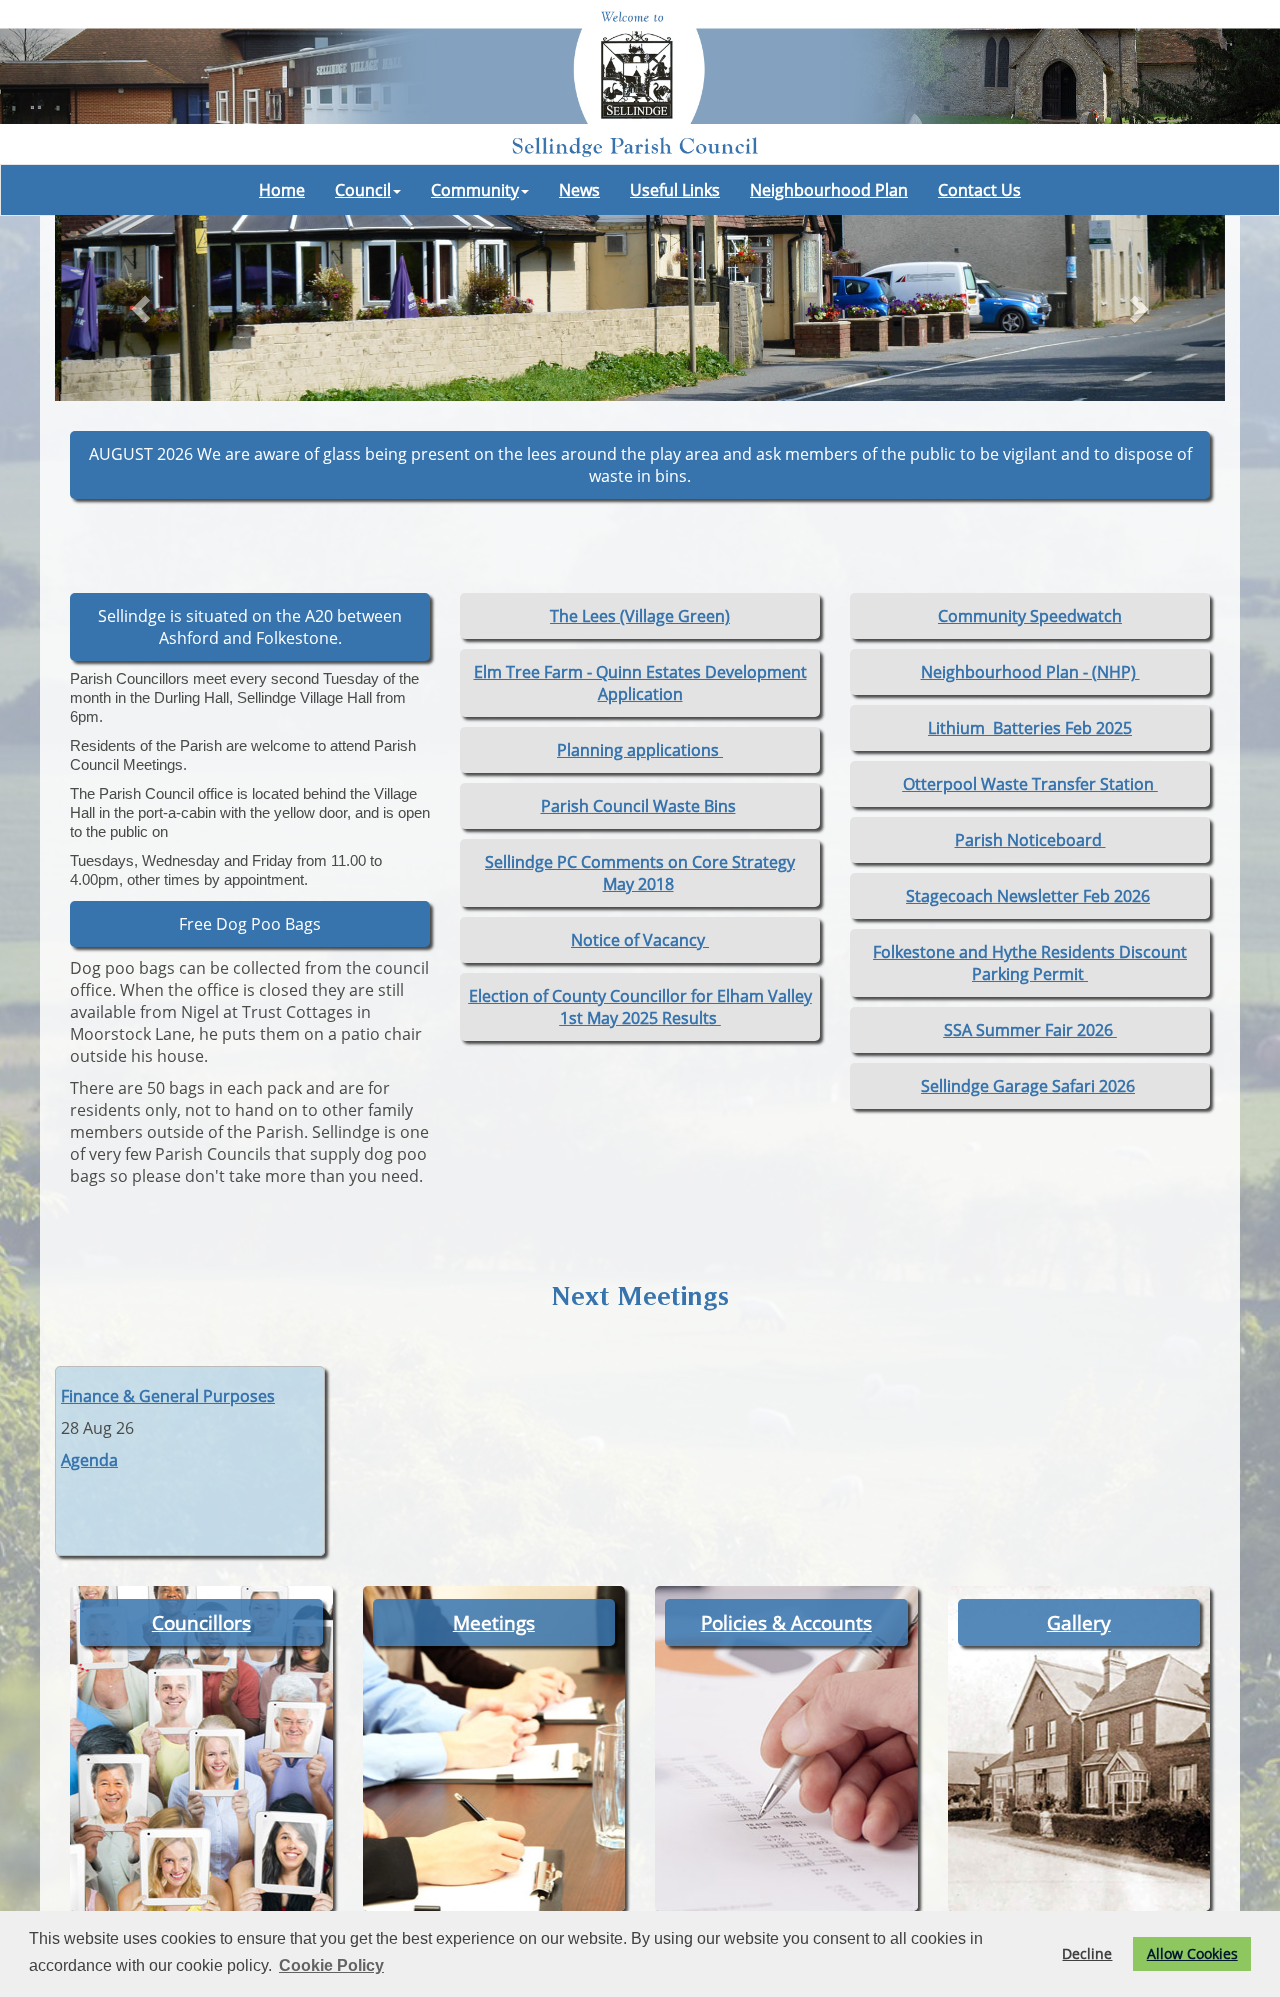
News (579, 190)
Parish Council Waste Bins (638, 806)
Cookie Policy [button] (331, 1965)
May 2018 (638, 884)
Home (282, 190)
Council (363, 190)
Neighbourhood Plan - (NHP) (1030, 672)
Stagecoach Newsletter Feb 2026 (1028, 896)
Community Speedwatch (1030, 616)
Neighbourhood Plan (829, 190)
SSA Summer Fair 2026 (1030, 1030)
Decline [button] (1087, 1953)
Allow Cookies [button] (1192, 1953)
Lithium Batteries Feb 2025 (1030, 728)
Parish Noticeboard (1030, 840)
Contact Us (979, 190)
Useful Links (675, 190)
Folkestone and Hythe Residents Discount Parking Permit (1030, 963)
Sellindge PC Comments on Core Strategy (640, 862)
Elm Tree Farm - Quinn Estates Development (640, 672)
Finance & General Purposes (168, 1396)
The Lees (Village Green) (640, 616)
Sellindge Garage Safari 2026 (1028, 1086)
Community (475, 190)
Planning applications (640, 750)
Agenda (89, 1460)
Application (640, 694)
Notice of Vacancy (640, 940)
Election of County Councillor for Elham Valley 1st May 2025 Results (640, 1007)
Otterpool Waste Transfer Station (1030, 784)
